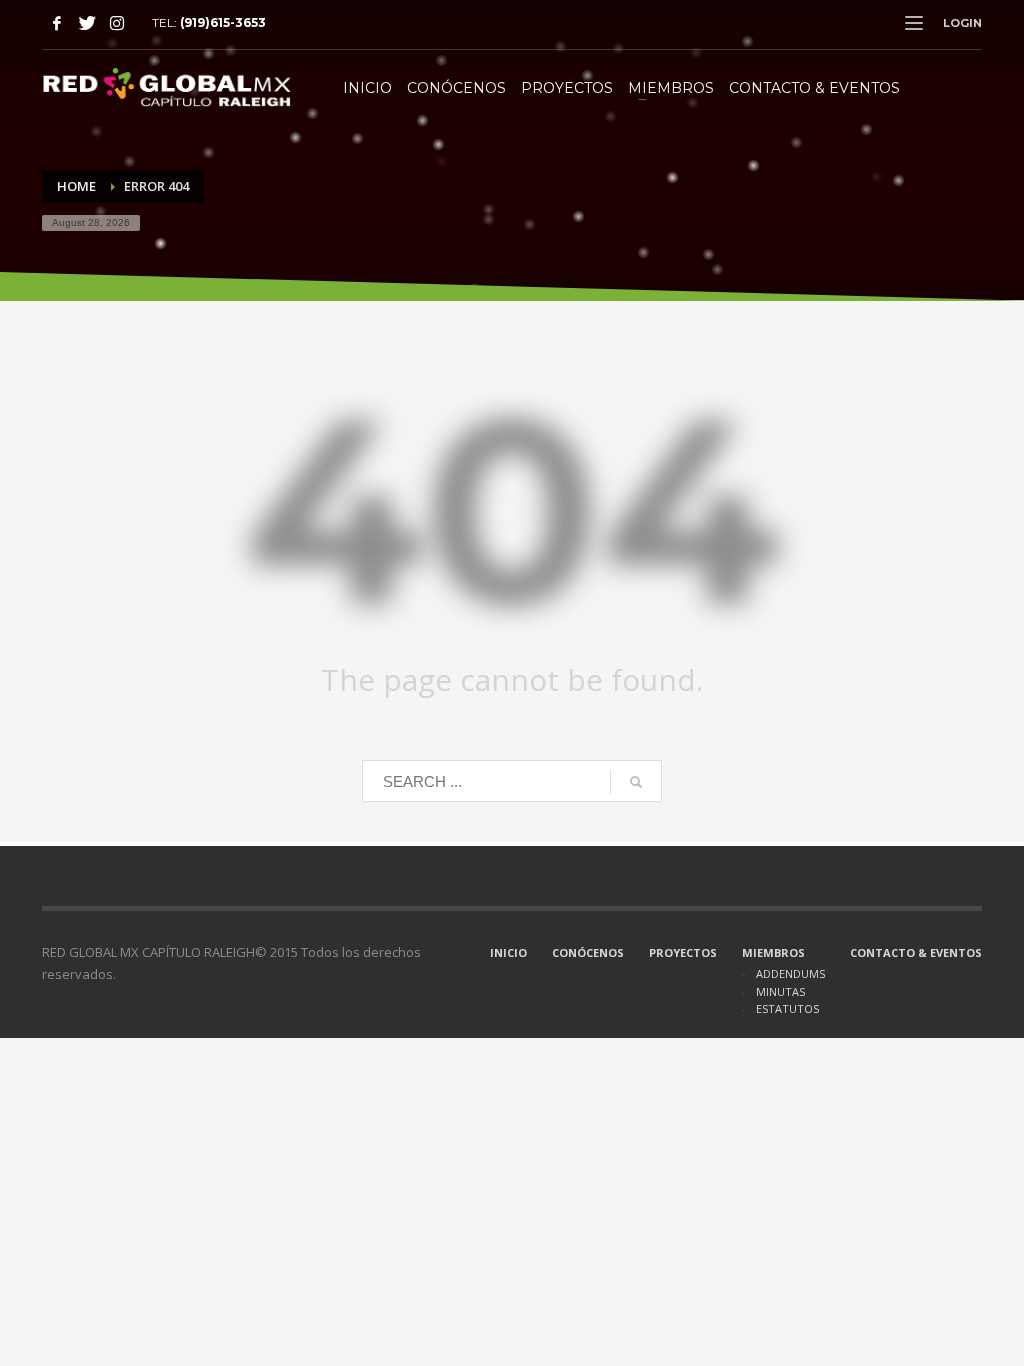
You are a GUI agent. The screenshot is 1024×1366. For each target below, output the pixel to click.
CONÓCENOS (588, 952)
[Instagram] (117, 23)
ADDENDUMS (790, 973)
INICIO (508, 952)
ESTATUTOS (787, 1008)
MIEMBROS (773, 952)
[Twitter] (87, 23)
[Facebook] (57, 23)
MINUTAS (780, 991)
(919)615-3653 (223, 22)
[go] (636, 782)
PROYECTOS (683, 952)
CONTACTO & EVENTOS (916, 952)
